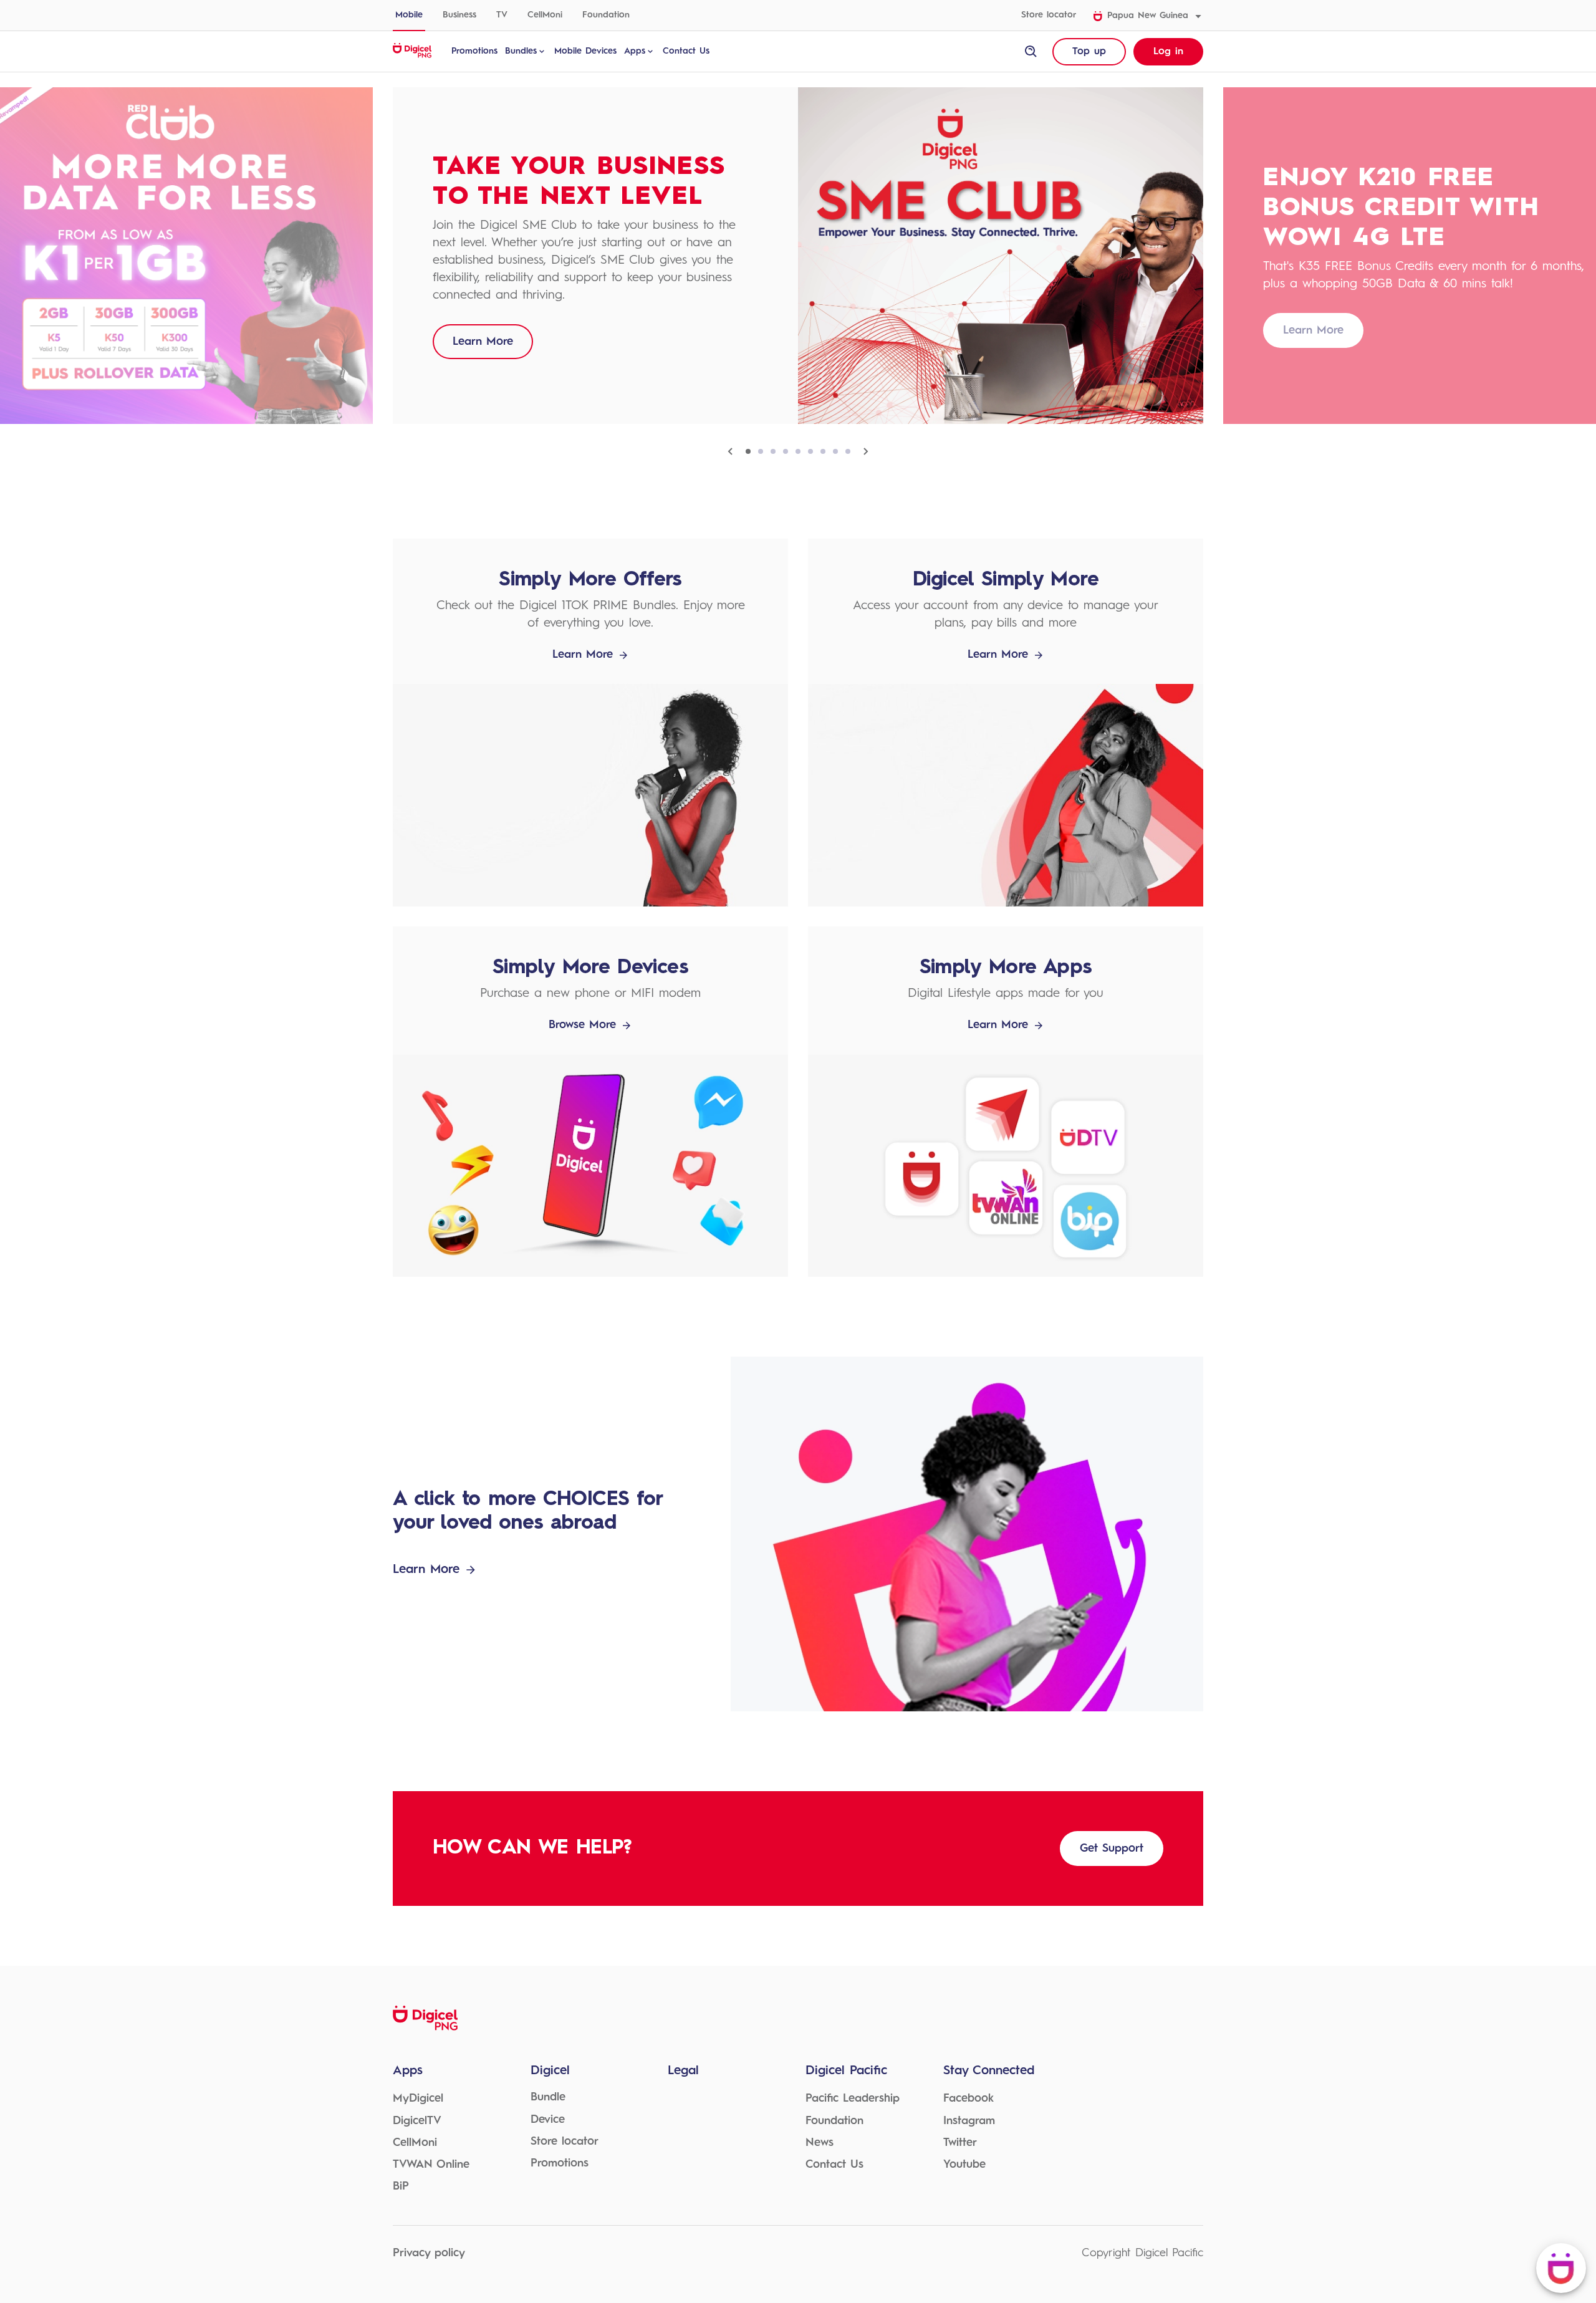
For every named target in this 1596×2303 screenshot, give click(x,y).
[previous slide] (731, 451)
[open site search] (1031, 52)
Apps (635, 51)
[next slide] (865, 451)
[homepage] (412, 56)
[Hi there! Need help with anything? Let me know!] (1561, 2268)
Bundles (521, 51)
